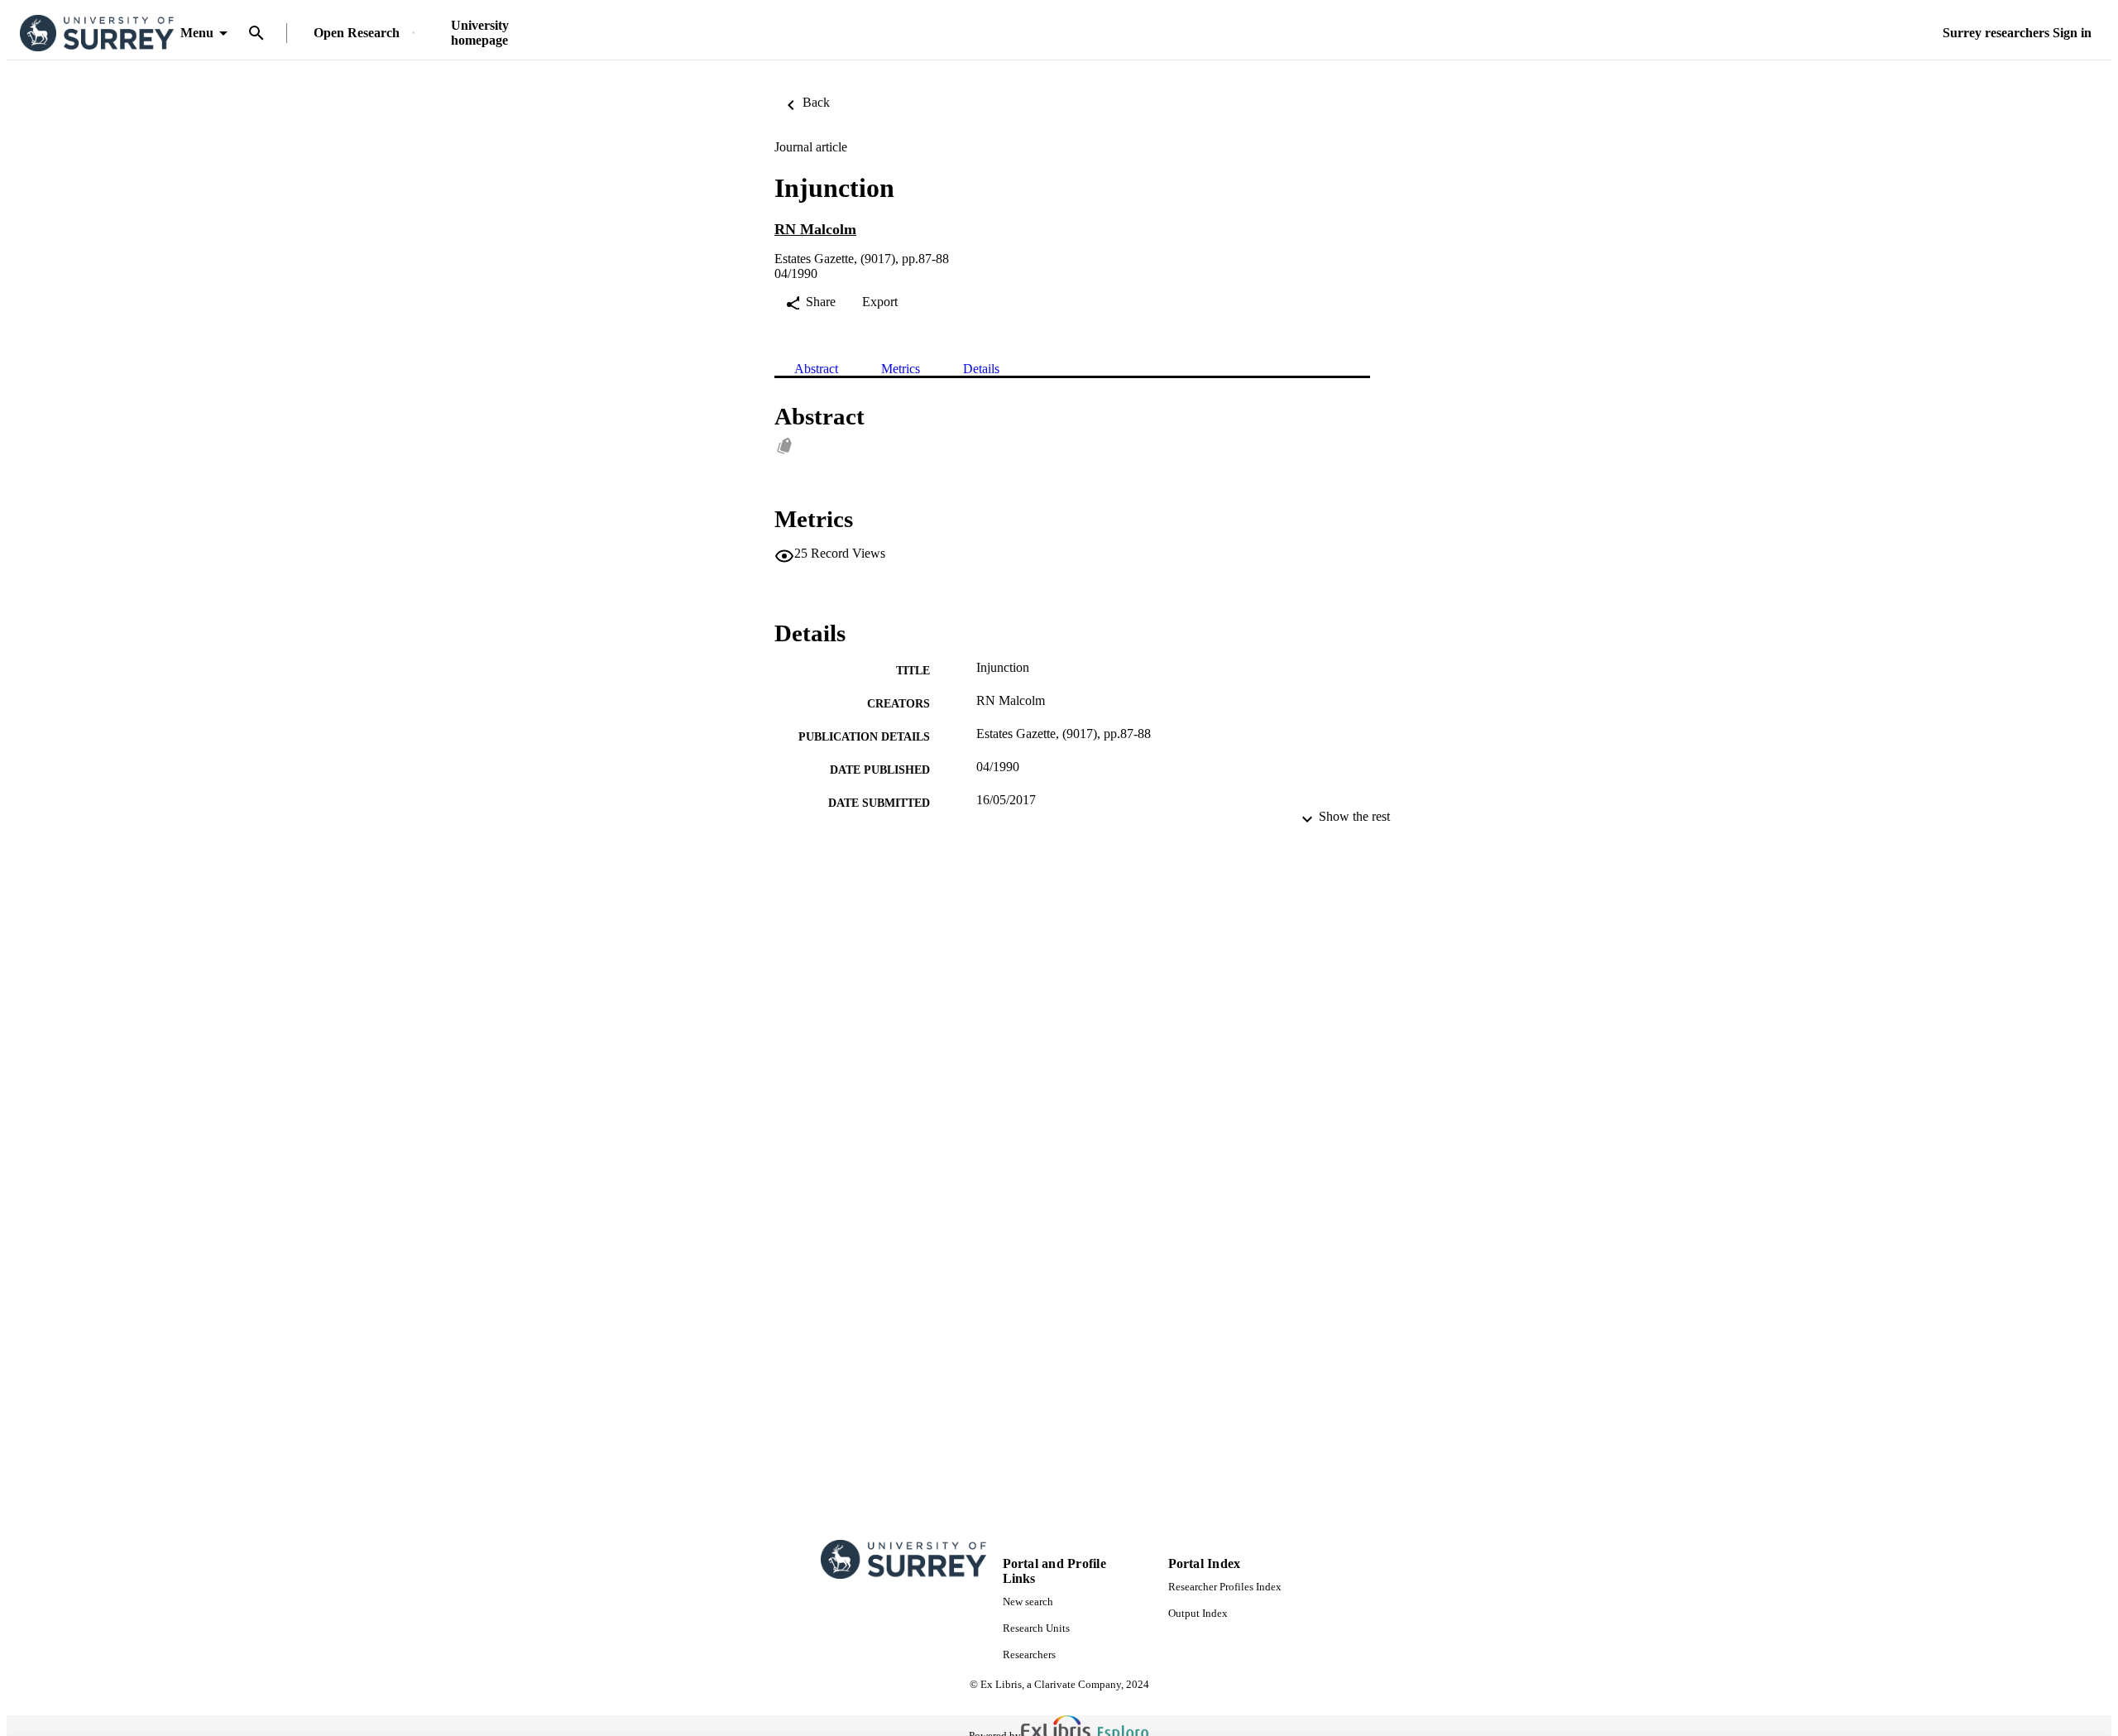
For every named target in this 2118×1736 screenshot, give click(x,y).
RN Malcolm (815, 229)
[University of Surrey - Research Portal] (97, 34)
